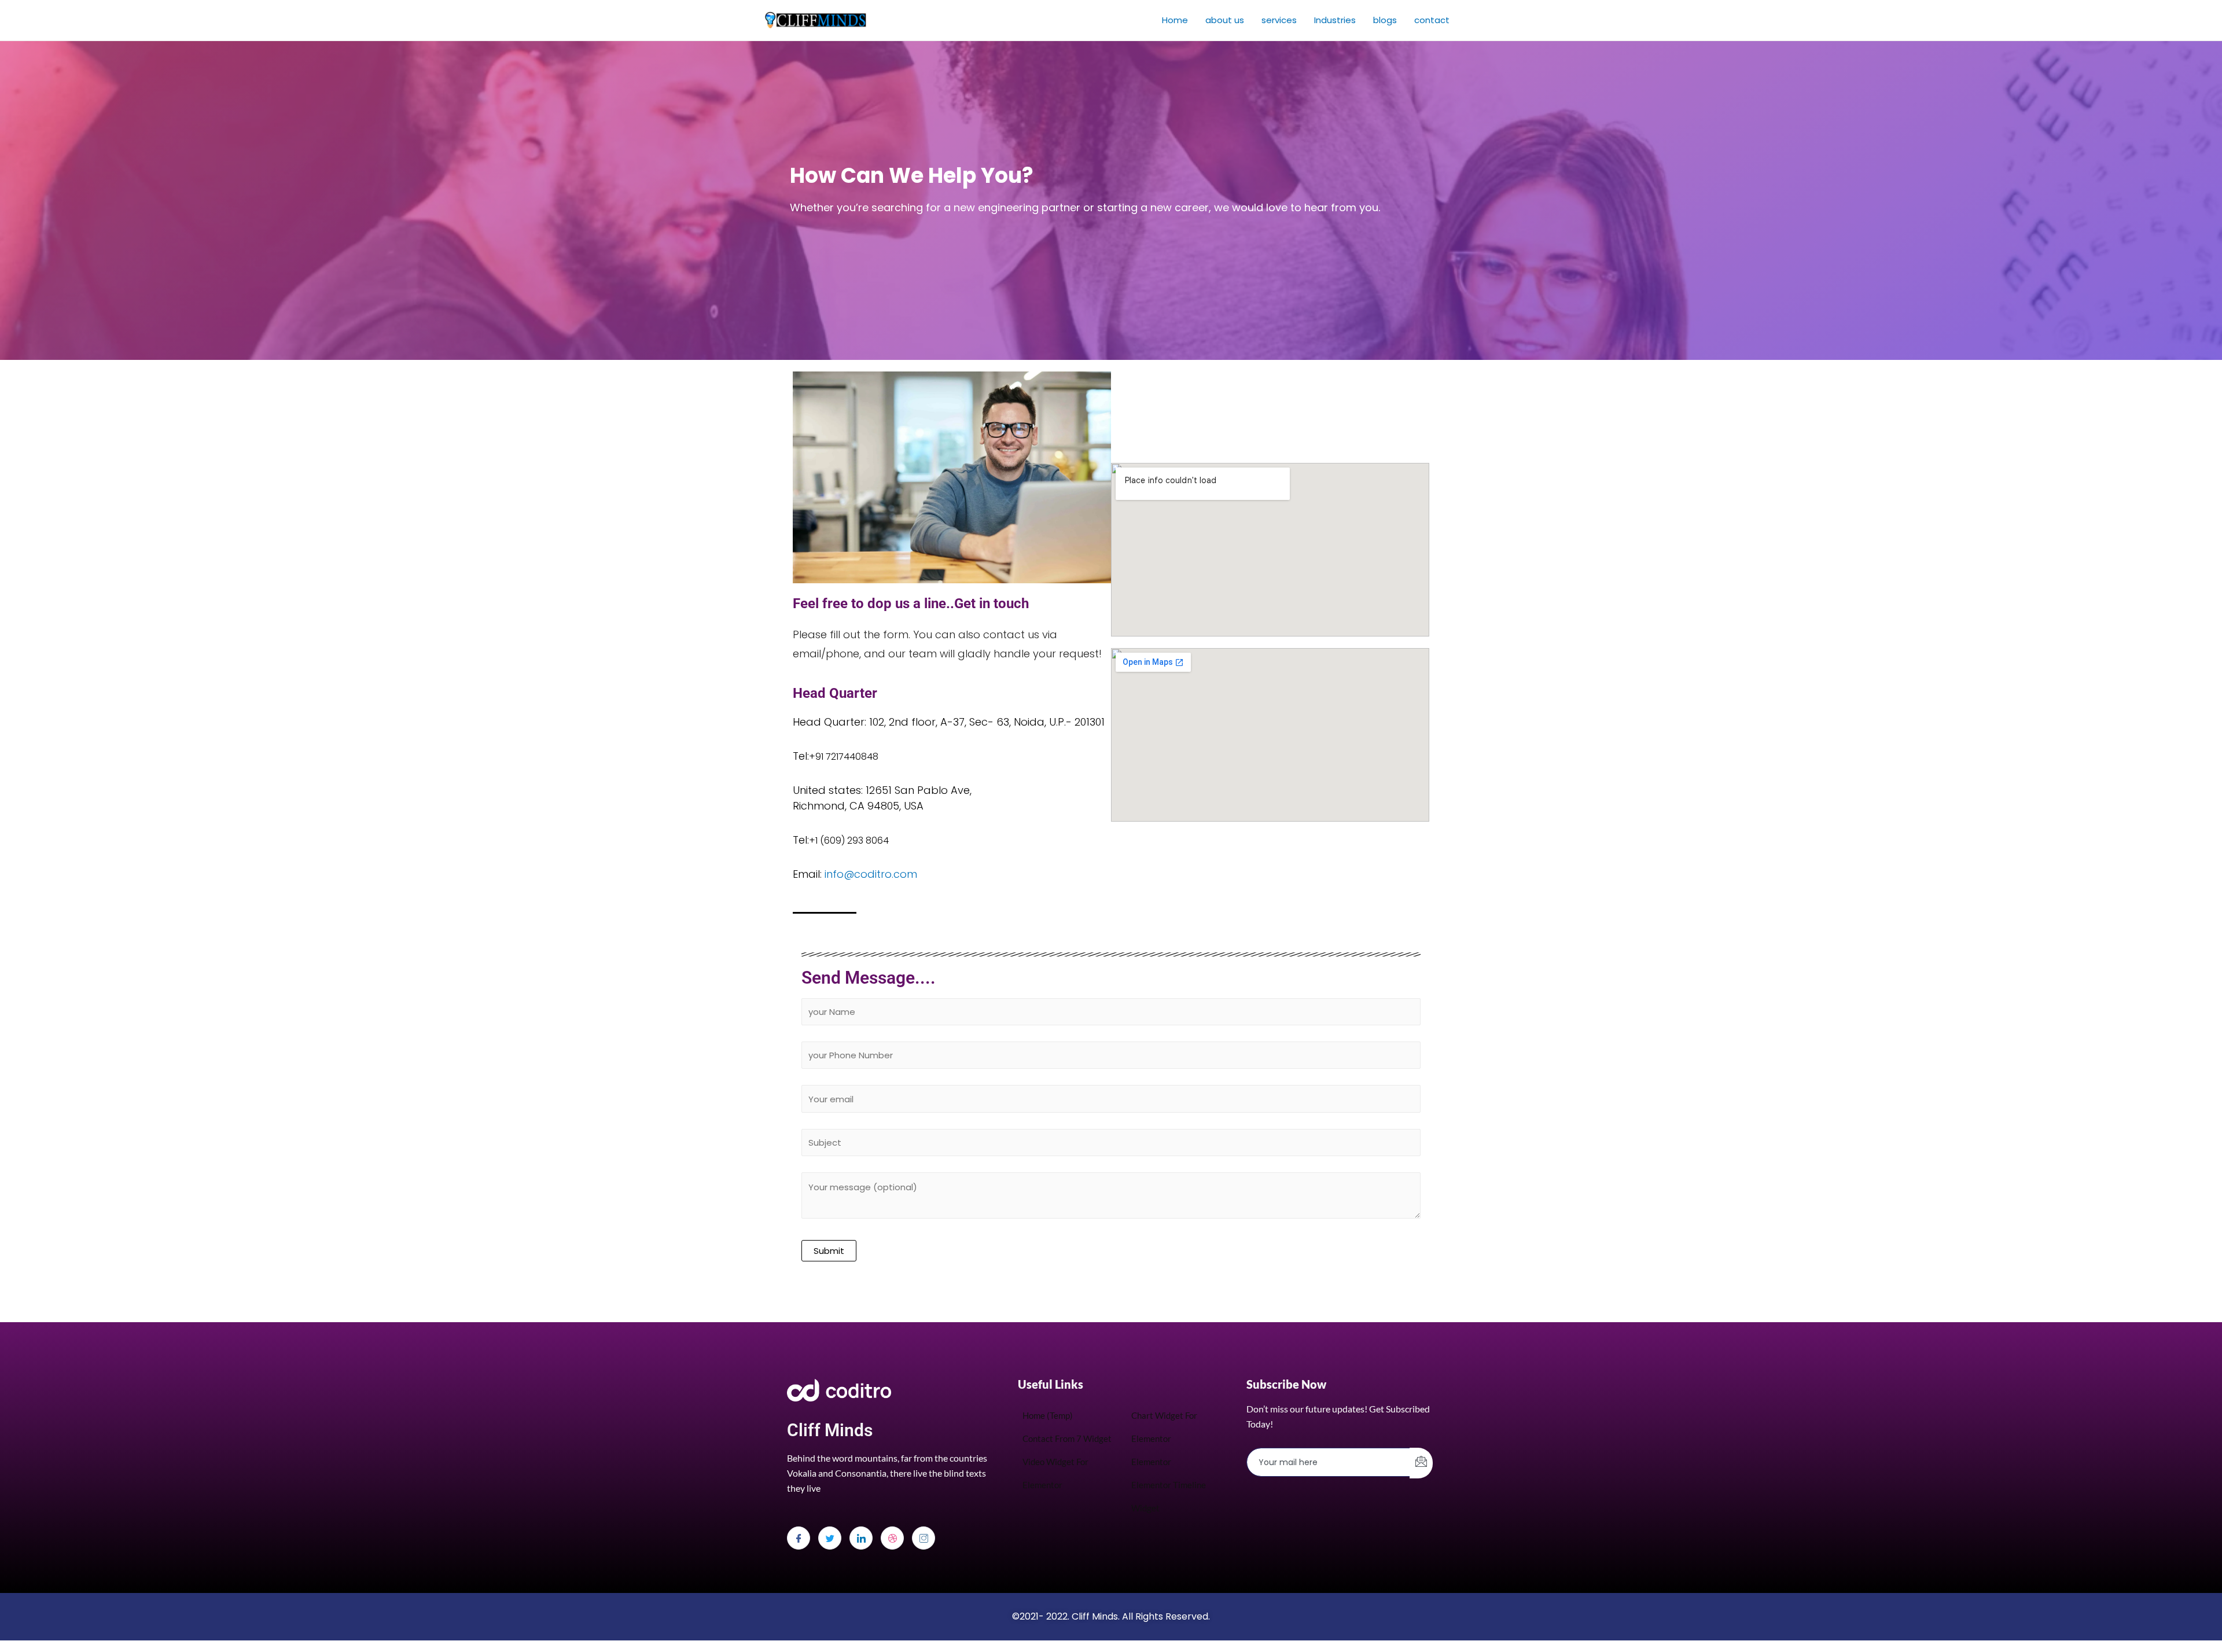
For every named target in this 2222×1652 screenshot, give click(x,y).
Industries (1335, 20)
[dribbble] (892, 1538)
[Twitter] (830, 1538)
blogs (1385, 20)
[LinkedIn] (861, 1538)
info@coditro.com (871, 874)
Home (1175, 20)
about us (1225, 20)
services (1279, 20)
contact (1432, 20)
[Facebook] (799, 1538)
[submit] (1421, 1463)
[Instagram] (924, 1538)
